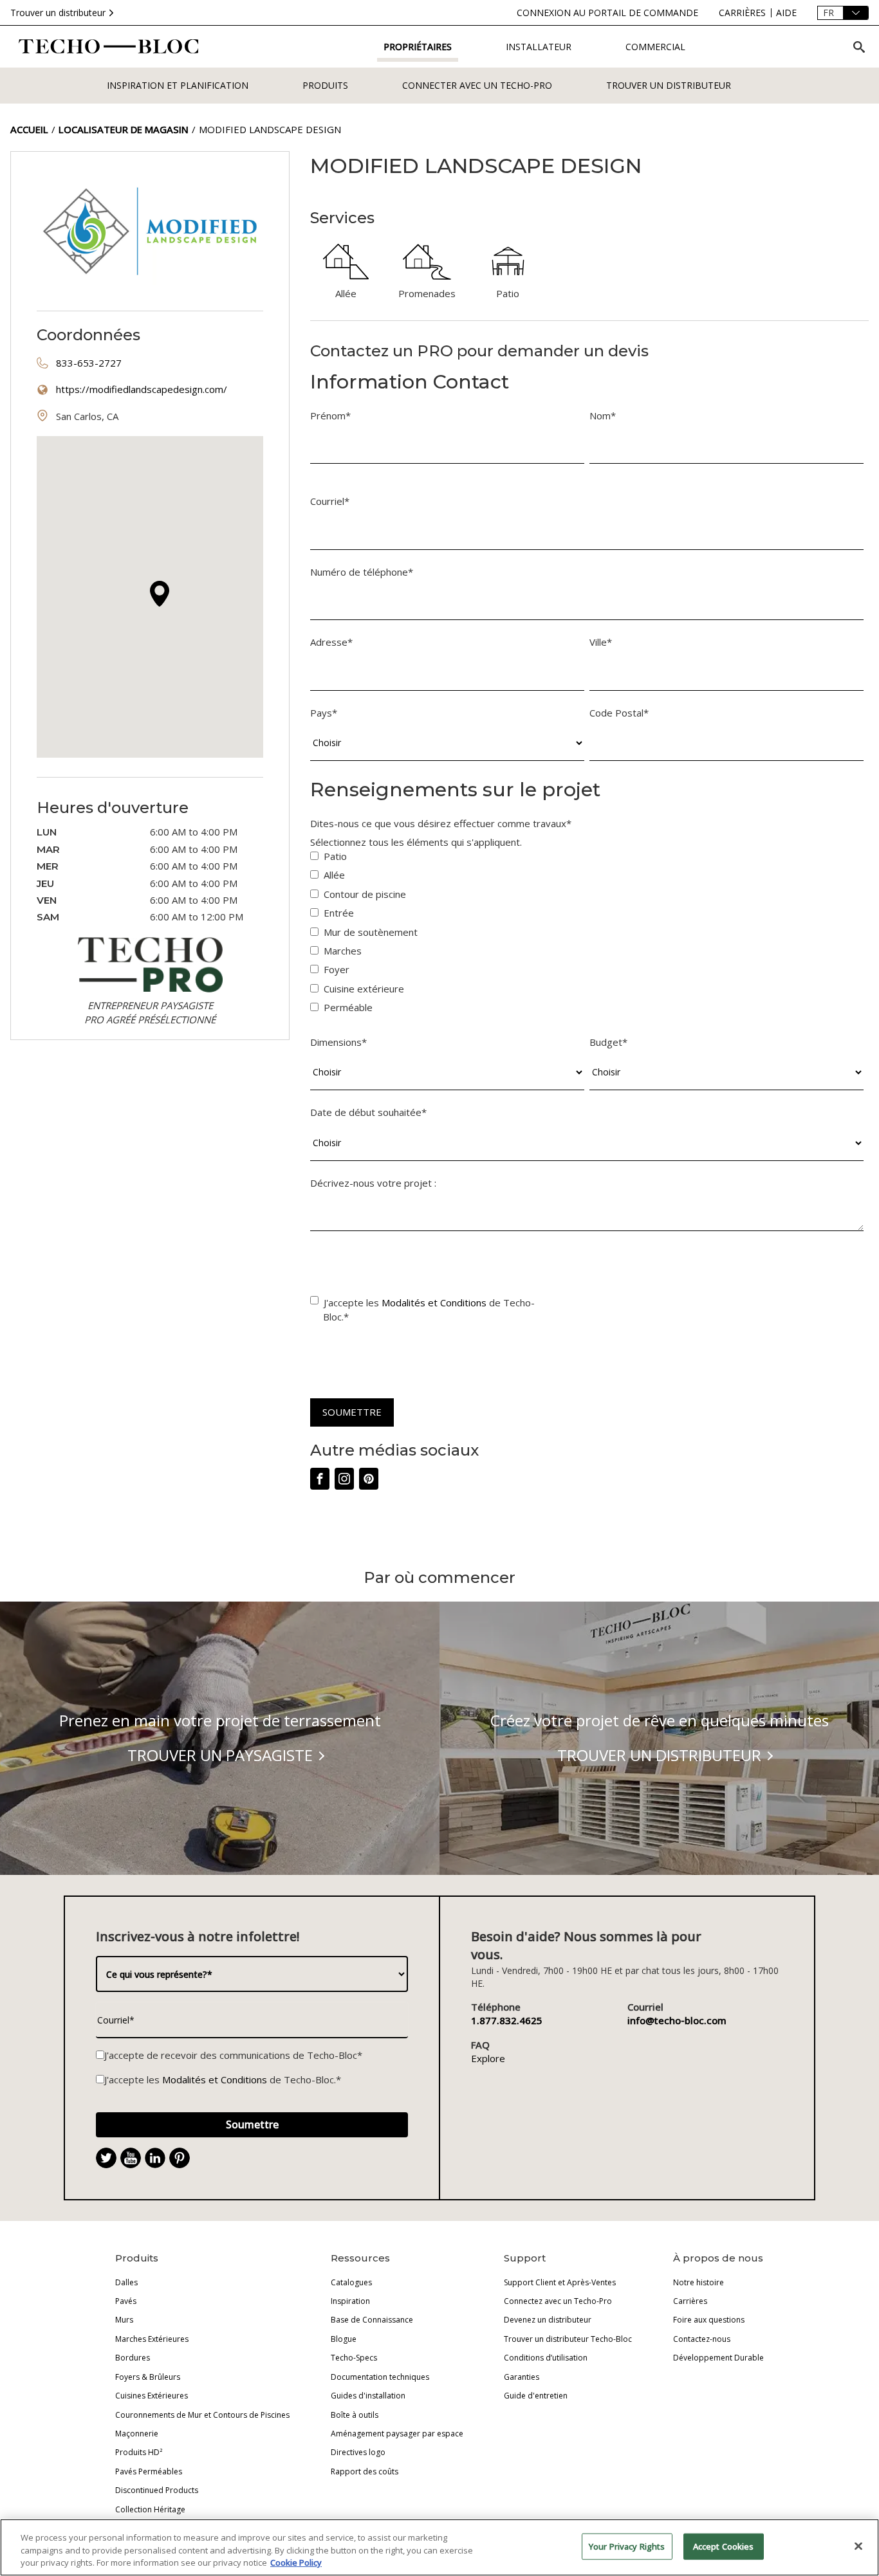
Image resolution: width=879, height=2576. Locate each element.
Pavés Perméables (149, 2471)
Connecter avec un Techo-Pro (477, 85)
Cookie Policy (296, 2562)
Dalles (126, 2282)
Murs (124, 2320)
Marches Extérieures (152, 2339)
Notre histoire (699, 2282)
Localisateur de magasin (124, 129)
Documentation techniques (380, 2377)
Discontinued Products (157, 2490)
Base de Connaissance (372, 2320)
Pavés (126, 2301)
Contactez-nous (702, 2339)
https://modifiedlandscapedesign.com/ (142, 389)
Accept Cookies (724, 2546)
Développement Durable (718, 2358)
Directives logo (358, 2452)
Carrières (690, 2301)
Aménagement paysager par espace (397, 2434)
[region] (439, 2547)
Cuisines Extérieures (152, 2396)
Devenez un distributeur (548, 2320)
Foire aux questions (709, 2320)
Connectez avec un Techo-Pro (558, 2301)
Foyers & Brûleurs (148, 2377)
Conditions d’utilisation (546, 2358)
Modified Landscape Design (270, 129)
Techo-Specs (354, 2358)
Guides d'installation (368, 2396)
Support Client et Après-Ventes (560, 2282)
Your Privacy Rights (627, 2546)
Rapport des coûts (365, 2471)
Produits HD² (139, 2452)
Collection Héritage (150, 2509)
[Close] (858, 2546)
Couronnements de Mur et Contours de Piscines (202, 2415)
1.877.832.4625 (507, 2020)
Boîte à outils (355, 2415)
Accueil (29, 129)
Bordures (133, 2358)
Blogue (344, 2339)
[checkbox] (587, 935)
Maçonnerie (137, 2434)
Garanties (522, 2377)
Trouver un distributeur (58, 13)
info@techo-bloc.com (677, 2020)
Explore (488, 2058)
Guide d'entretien (536, 2396)
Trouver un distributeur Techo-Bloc (568, 2339)
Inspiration (350, 2301)
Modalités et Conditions (434, 1302)
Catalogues (351, 2282)
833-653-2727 (89, 363)
